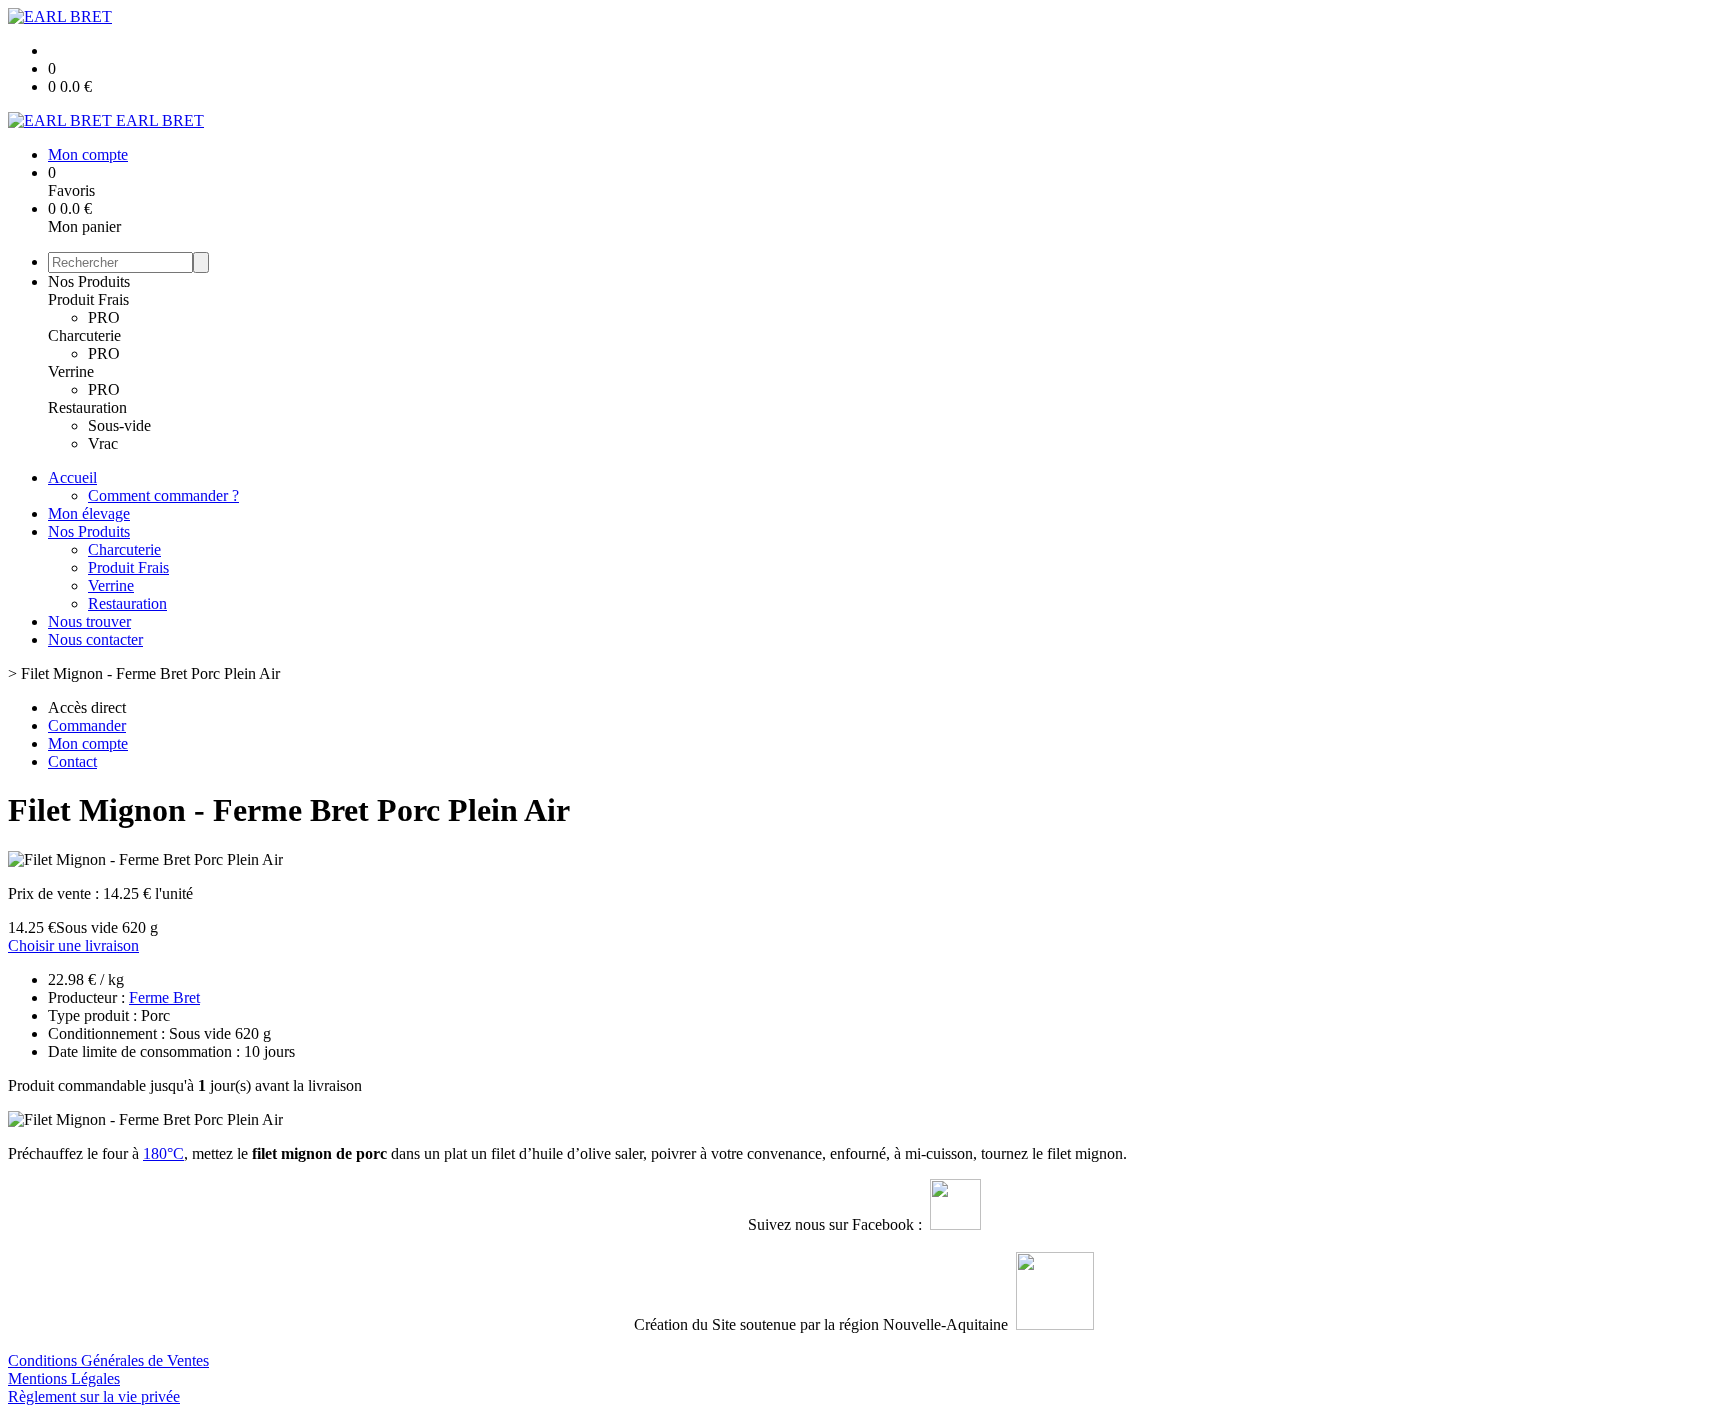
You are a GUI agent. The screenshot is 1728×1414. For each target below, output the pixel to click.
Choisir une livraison (73, 945)
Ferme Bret (164, 997)
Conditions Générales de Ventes (108, 1360)
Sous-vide (119, 425)
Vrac (103, 443)
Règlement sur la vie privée (94, 1396)
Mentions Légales (64, 1378)
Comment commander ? (163, 495)
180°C (163, 1153)
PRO (104, 317)
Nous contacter (95, 639)
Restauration (87, 407)
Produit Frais (88, 299)
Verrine (71, 371)
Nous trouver (89, 621)
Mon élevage (89, 513)
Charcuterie (84, 335)
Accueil (72, 477)
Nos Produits (89, 281)
